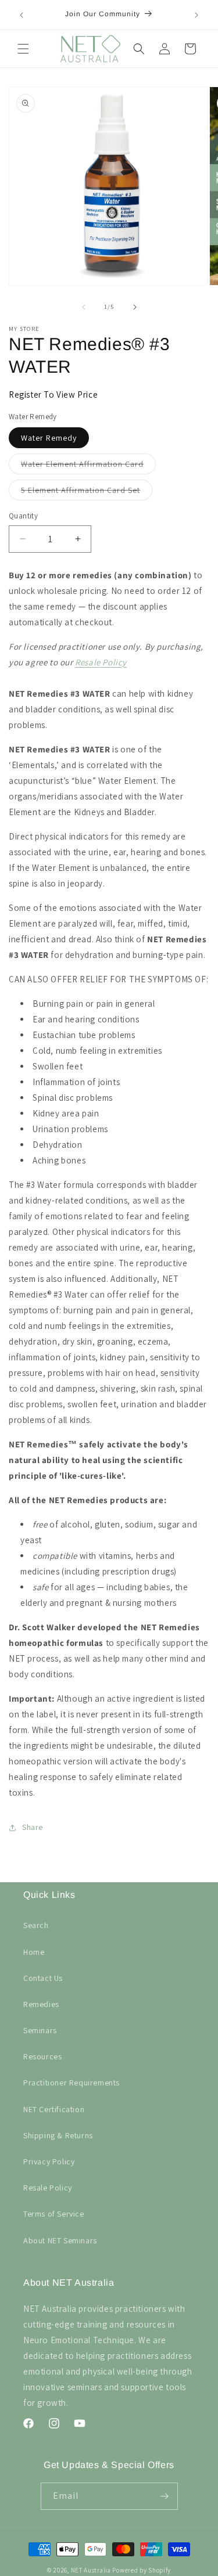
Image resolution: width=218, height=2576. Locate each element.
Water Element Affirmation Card (88, 466)
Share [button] (33, 1827)
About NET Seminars (60, 2240)
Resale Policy (101, 662)
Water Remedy (49, 438)
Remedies (41, 2004)
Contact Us (43, 1978)
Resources (42, 2056)
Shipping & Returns (58, 2135)
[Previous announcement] (22, 15)
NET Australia (91, 2570)
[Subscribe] (165, 2496)
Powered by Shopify (142, 2570)
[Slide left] (84, 307)
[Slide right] (135, 307)
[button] (23, 49)
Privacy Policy (49, 2161)
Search (36, 1925)
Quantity (23, 516)
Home (34, 1952)
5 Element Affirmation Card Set (87, 492)
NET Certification (54, 2109)
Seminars (40, 2030)
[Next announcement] (196, 15)
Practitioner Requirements (72, 2083)
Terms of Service (54, 2214)
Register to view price (53, 394)
